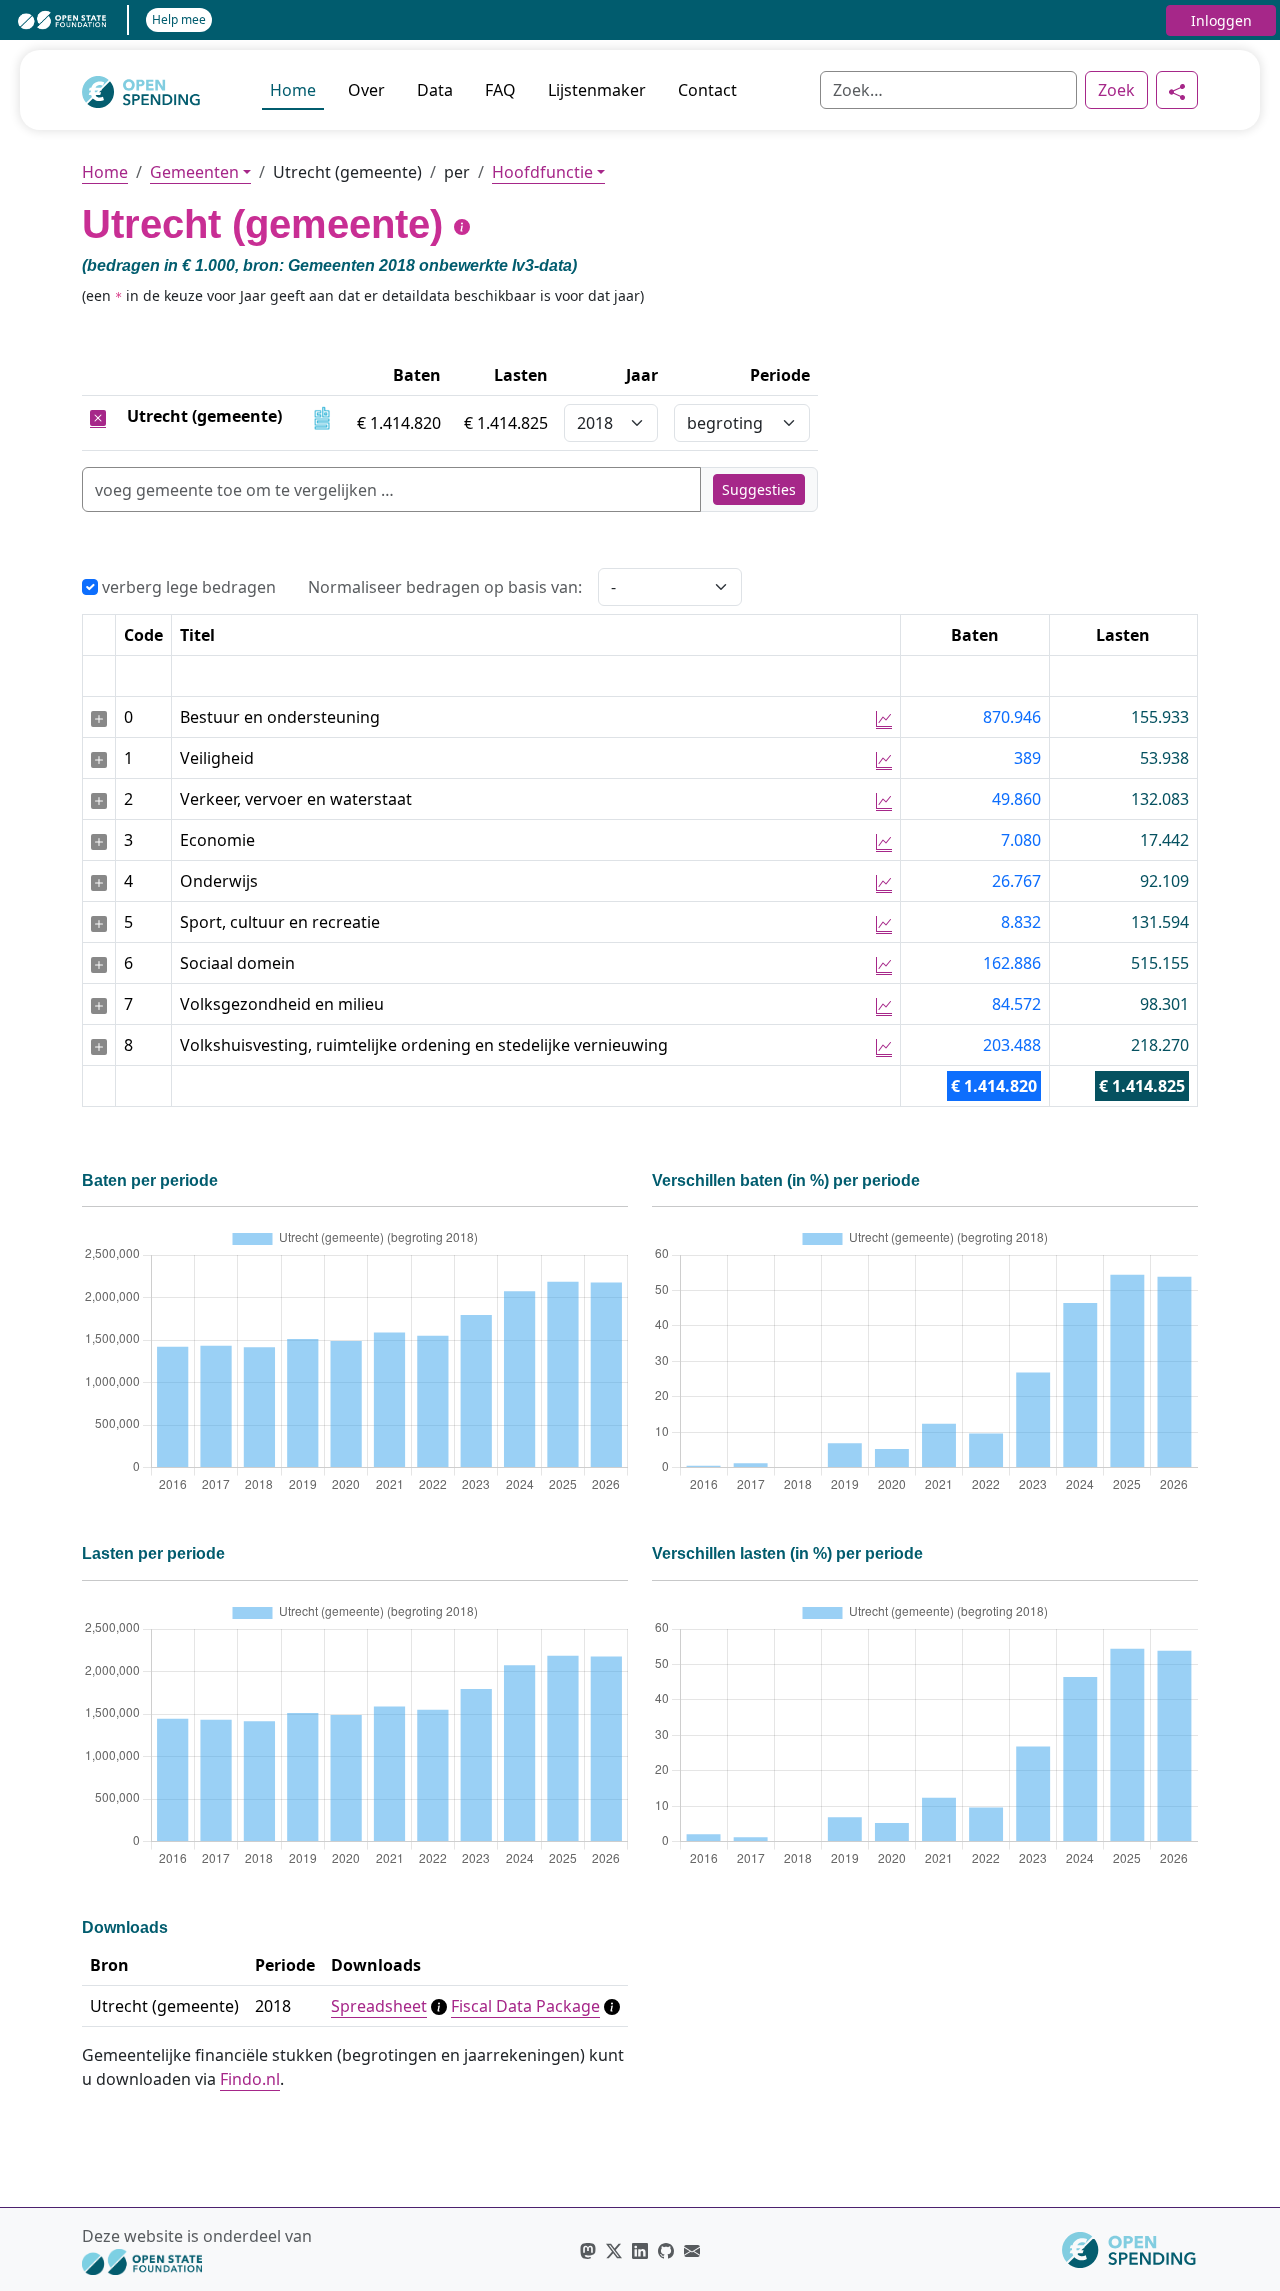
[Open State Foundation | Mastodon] (588, 2250)
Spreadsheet (379, 2006)
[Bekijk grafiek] (884, 717)
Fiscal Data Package (525, 2006)
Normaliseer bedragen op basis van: (445, 587)
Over (366, 90)
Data (435, 90)
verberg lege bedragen (187, 587)
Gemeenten (194, 172)
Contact (707, 90)
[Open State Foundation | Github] (666, 2250)
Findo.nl (250, 2079)
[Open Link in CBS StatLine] (322, 416)
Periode (780, 375)
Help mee (179, 19)
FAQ (500, 90)
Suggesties (759, 489)
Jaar (642, 375)
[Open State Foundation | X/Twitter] (614, 2250)
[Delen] (1177, 90)
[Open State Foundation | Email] (692, 2250)
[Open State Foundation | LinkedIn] (640, 2250)
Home (293, 90)
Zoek (1116, 90)
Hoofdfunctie (542, 172)
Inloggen (1221, 20)
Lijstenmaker (597, 90)
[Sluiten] (98, 416)
